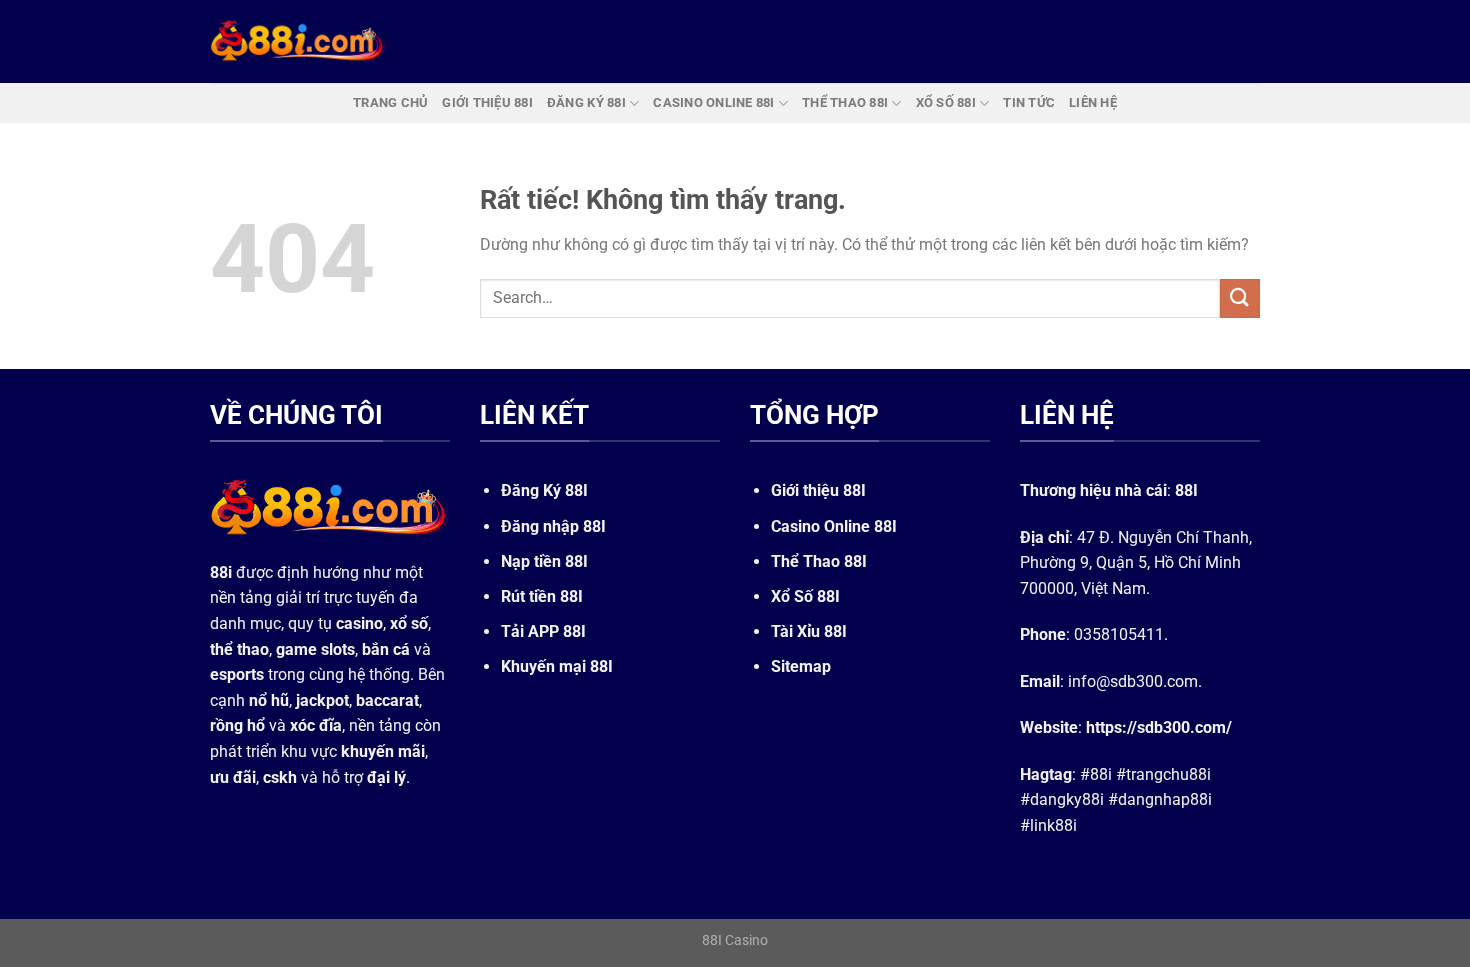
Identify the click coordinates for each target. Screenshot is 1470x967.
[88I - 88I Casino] (298, 41)
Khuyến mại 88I (557, 666)
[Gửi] (1240, 298)
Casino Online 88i (713, 102)
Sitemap (801, 666)
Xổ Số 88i (946, 102)
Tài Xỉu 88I (809, 631)
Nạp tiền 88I (544, 561)
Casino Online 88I (834, 526)
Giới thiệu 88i (487, 102)
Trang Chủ (390, 102)
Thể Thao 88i (845, 102)
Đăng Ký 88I (544, 490)
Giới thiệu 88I (818, 490)
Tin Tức (1029, 102)
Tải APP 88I (543, 631)
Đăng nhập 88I (553, 526)
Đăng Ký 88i (586, 102)
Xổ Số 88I (805, 596)
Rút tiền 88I (542, 596)
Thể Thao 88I (819, 561)
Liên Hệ (1093, 102)
